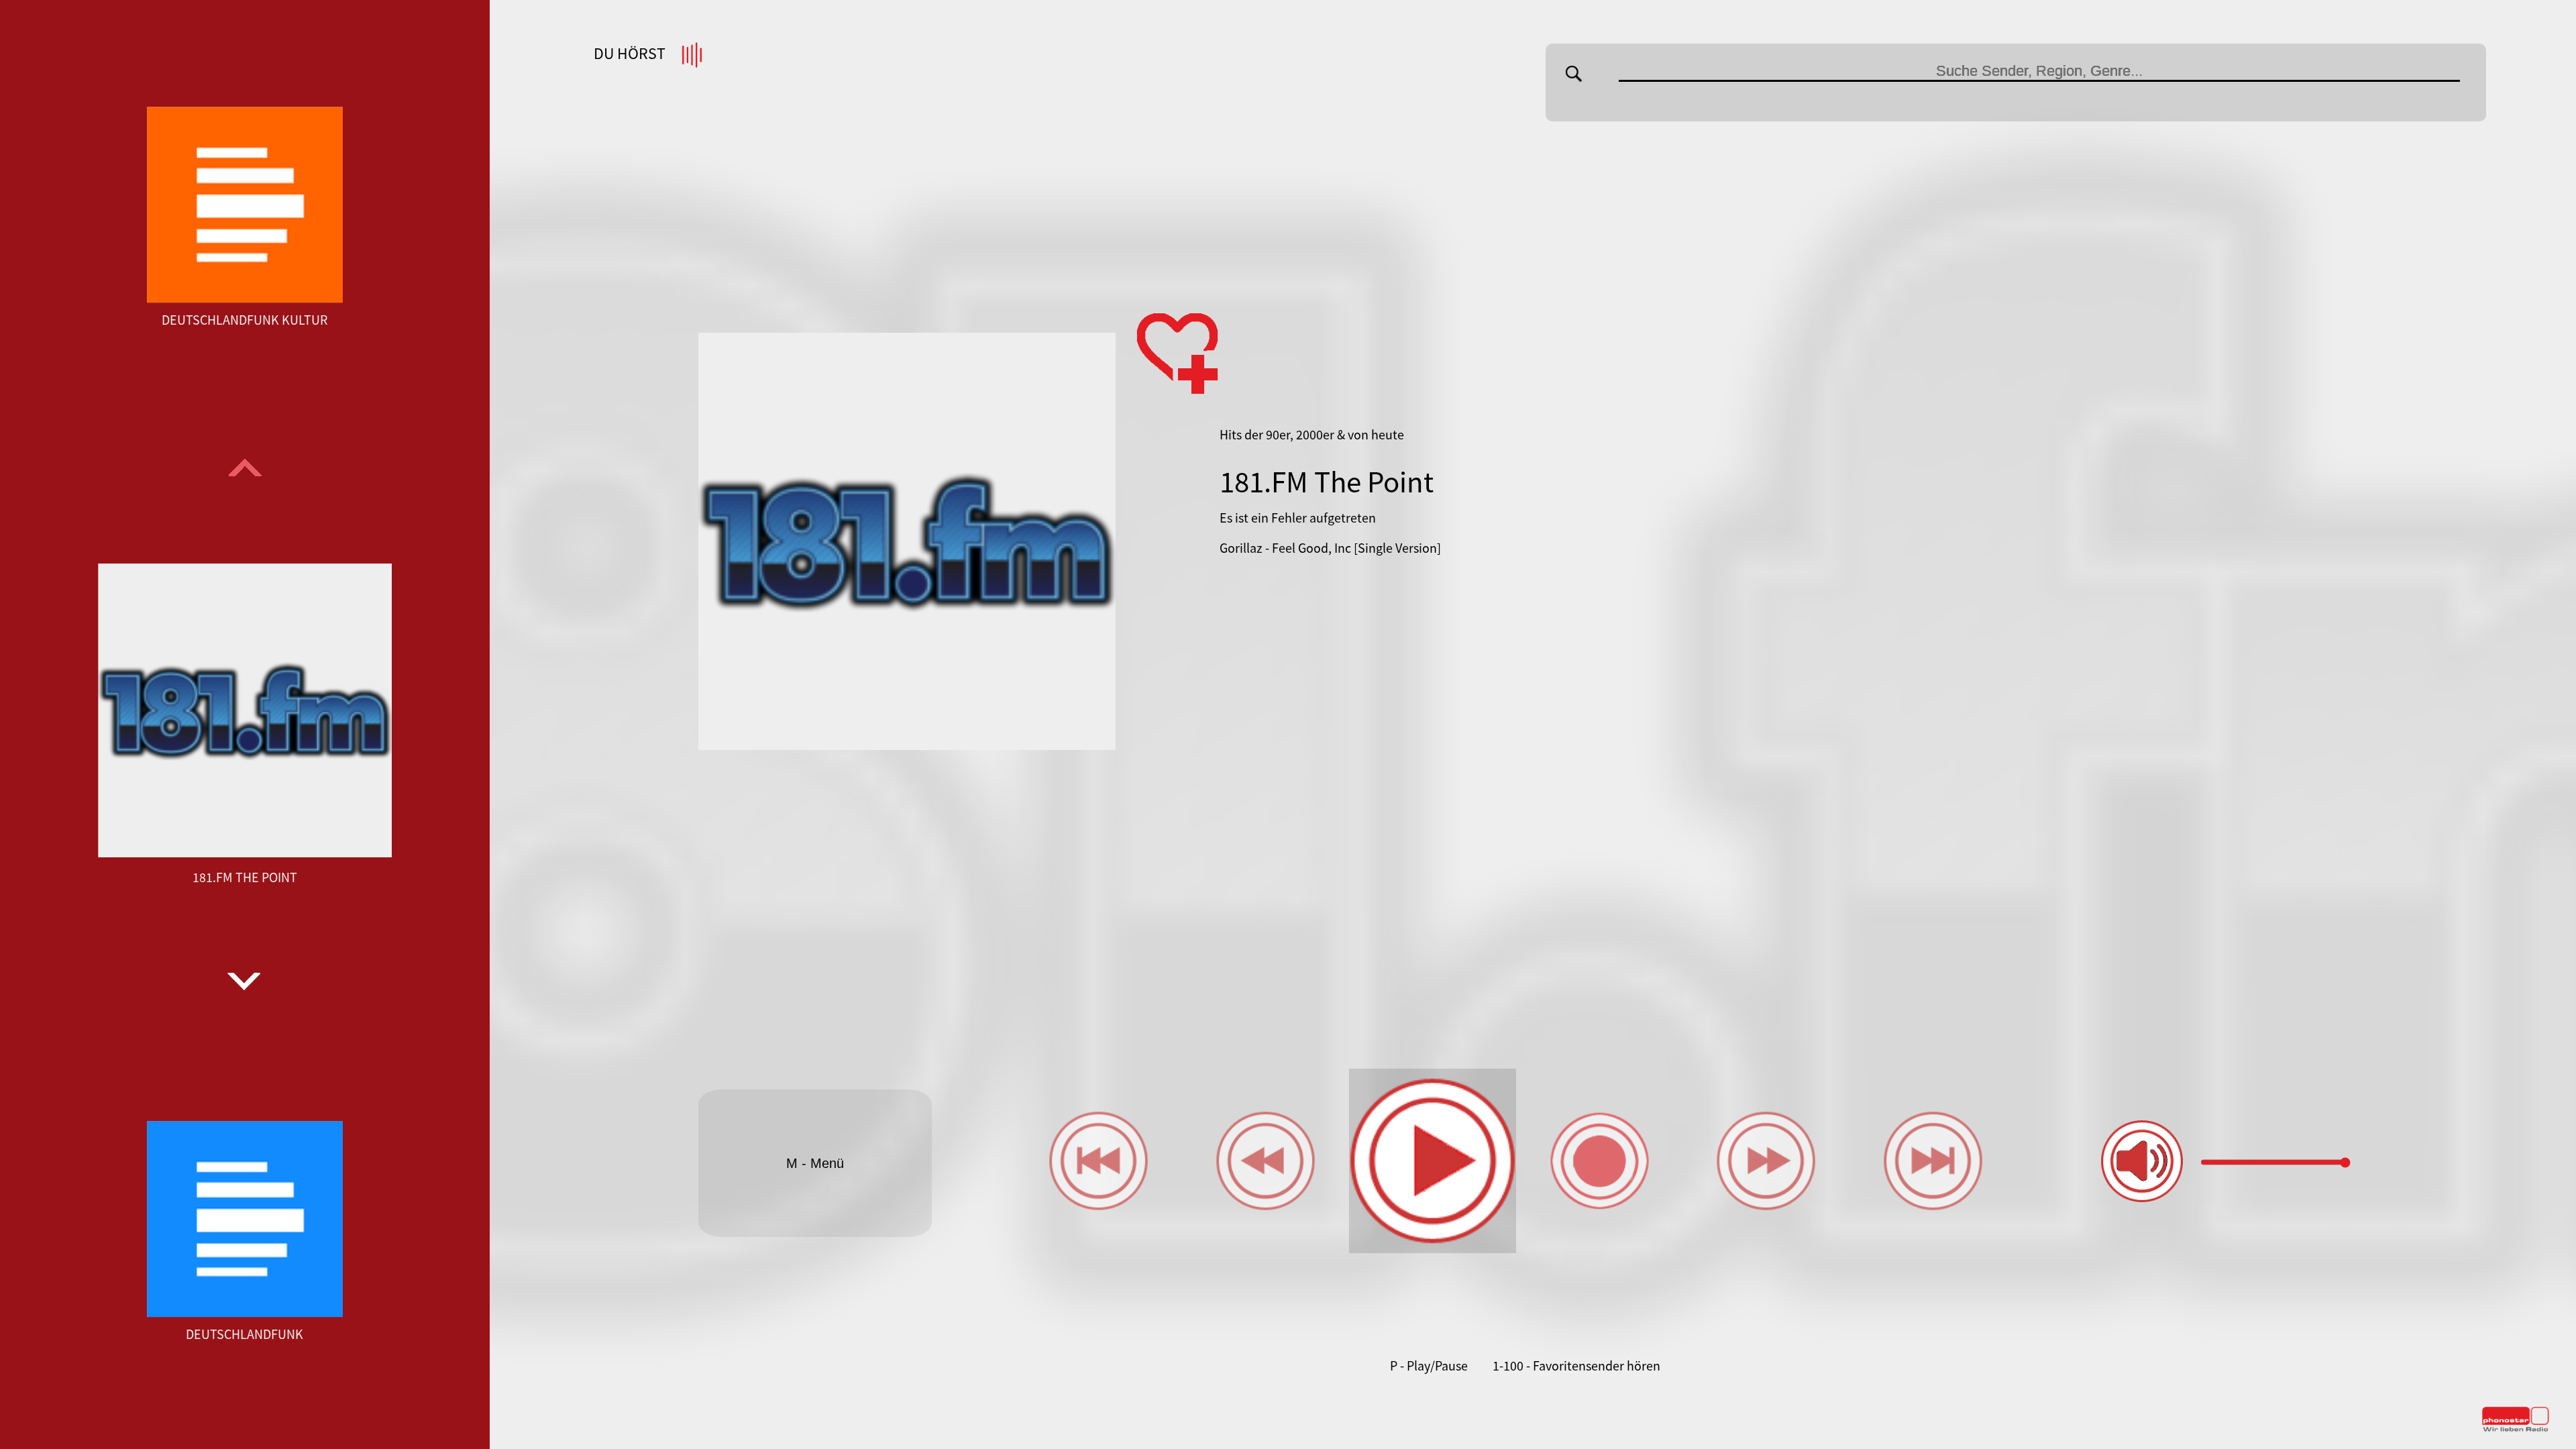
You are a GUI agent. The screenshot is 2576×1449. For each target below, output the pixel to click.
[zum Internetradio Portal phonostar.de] (2516, 1429)
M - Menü (815, 1163)
